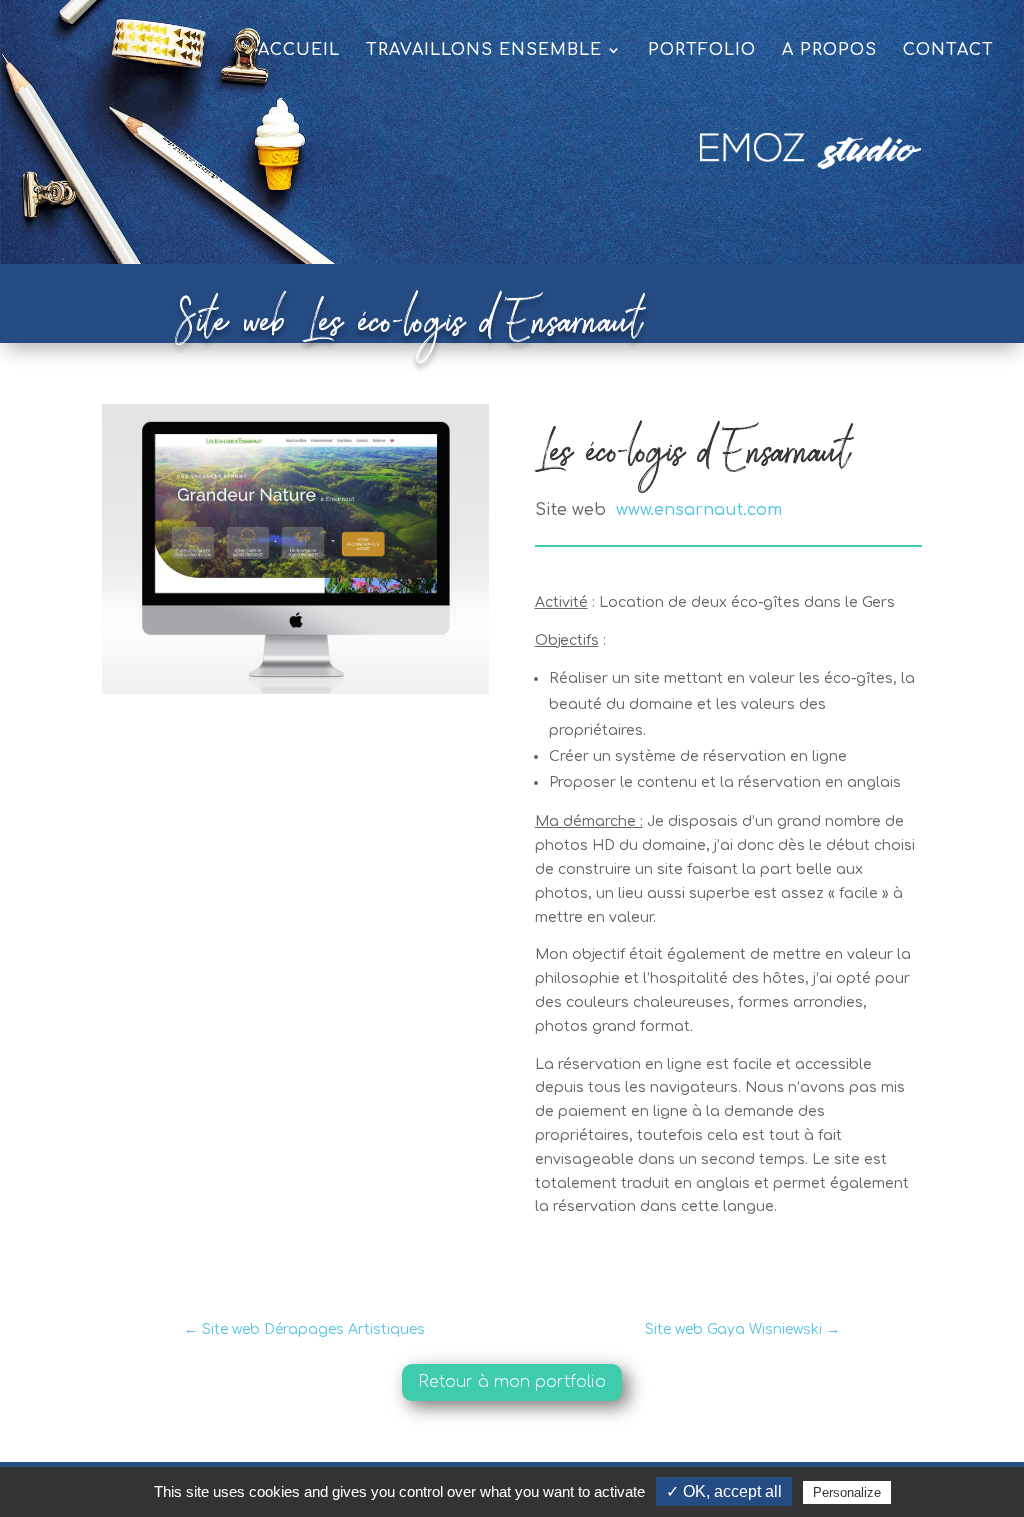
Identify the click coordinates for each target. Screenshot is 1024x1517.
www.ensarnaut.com (699, 510)
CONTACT (948, 51)
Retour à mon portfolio (512, 1382)
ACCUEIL (299, 51)
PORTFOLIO (702, 51)
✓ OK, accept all (724, 1491)
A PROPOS (829, 51)
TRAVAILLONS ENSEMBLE (484, 51)
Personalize (847, 1492)
